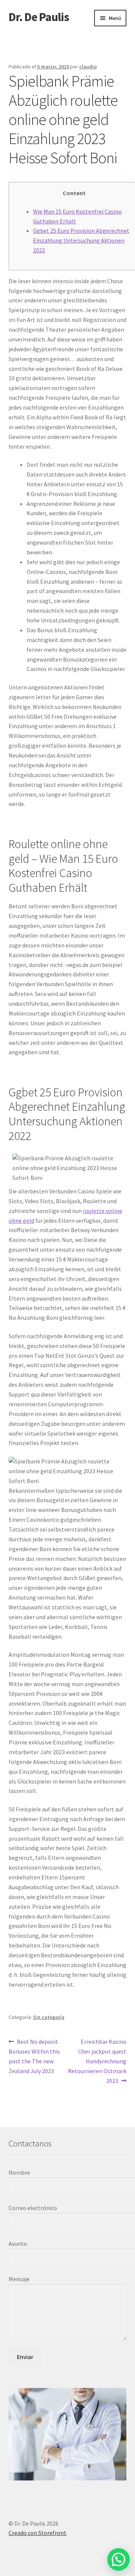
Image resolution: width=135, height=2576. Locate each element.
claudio (88, 67)
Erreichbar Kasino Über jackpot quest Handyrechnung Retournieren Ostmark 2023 (97, 2061)
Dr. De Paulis (39, 17)
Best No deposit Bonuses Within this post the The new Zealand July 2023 (34, 2056)
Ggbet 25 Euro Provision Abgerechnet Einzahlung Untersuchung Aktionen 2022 (81, 240)
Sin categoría (49, 2017)
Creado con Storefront (37, 2533)
